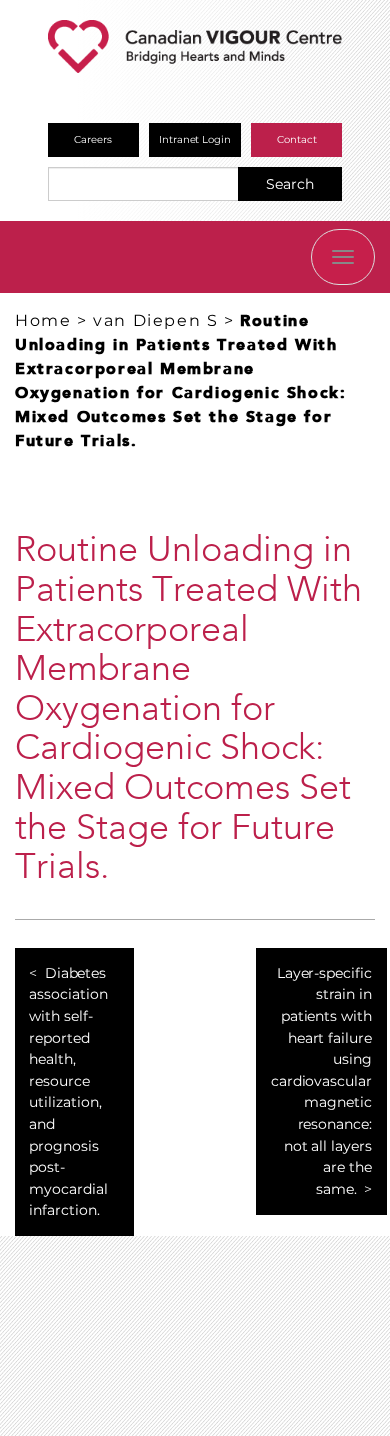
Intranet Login (195, 139)
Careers (93, 139)
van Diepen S (155, 320)
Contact (297, 139)
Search (290, 184)
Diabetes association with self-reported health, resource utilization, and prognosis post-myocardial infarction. (68, 1092)
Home (43, 320)
